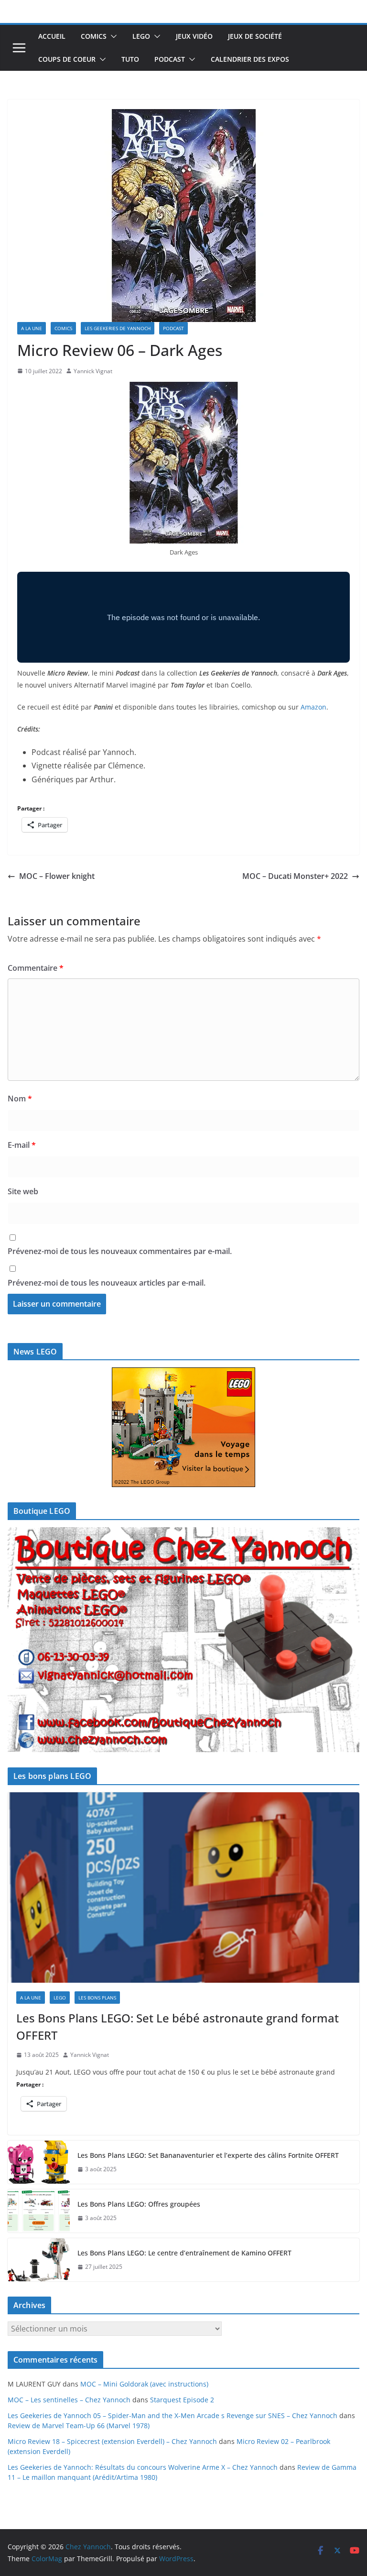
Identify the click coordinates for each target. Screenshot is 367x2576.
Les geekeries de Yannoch (118, 328)
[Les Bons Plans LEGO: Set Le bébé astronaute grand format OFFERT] (183, 1888)
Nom (20, 1099)
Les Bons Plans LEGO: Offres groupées (139, 2204)
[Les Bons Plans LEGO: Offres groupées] (39, 2211)
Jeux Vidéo (194, 36)
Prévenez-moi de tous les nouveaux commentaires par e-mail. (120, 1251)
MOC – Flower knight (57, 876)
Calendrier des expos (250, 59)
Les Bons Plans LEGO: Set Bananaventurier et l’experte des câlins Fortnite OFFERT (208, 2155)
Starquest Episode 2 (182, 2400)
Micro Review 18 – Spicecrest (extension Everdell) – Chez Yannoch (112, 2441)
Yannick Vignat (93, 371)
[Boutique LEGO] (183, 1640)
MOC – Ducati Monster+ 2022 (295, 876)
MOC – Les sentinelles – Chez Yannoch (69, 2400)
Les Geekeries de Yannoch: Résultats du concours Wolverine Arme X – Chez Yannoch (143, 2467)
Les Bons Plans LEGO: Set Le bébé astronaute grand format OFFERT (178, 2026)
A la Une (32, 328)
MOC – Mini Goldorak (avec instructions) (144, 2384)
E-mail (22, 1145)
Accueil (52, 36)
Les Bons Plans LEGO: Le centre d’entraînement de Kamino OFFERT (184, 2253)
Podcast (170, 59)
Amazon (313, 707)
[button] (112, 36)
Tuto (130, 59)
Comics (94, 36)
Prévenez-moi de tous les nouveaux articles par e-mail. (107, 1283)
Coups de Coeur (67, 59)
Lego (141, 36)
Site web (23, 1191)
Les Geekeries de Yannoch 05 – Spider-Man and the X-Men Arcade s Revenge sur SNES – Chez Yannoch (173, 2415)
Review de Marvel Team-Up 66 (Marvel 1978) (79, 2426)
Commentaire (36, 968)
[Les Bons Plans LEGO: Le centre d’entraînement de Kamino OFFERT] (39, 2260)
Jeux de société (255, 36)
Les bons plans (97, 1998)
